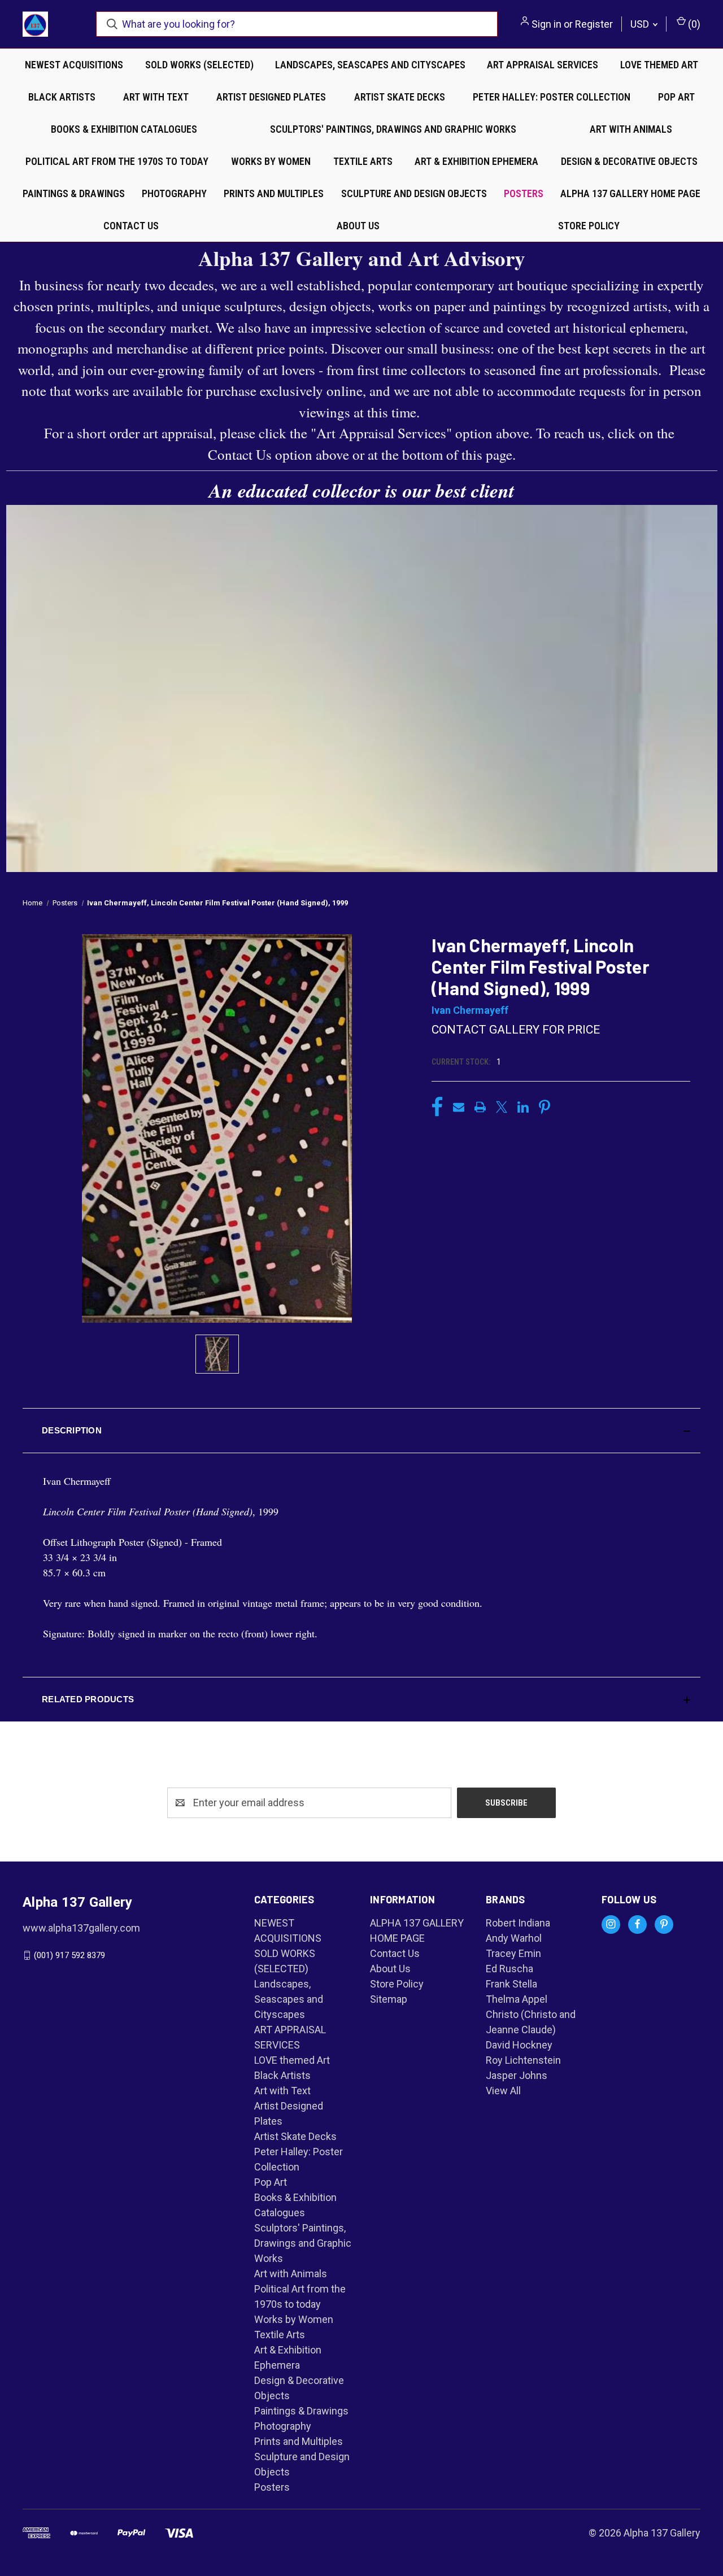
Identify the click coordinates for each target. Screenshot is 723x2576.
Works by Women (271, 161)
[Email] (459, 1107)
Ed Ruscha (509, 1969)
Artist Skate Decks (400, 97)
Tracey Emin (513, 1953)
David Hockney (519, 2045)
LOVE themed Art (659, 65)
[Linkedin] (523, 1107)
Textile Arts (363, 161)
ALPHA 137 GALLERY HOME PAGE (630, 193)
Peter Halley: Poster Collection (552, 97)
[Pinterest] (545, 1107)
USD (641, 24)
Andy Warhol (514, 1938)
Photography (174, 193)
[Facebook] (437, 1107)
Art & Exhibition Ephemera (476, 161)
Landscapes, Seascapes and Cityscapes (370, 65)
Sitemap (389, 1999)
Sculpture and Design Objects (414, 193)
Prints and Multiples (274, 193)
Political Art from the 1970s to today (117, 161)
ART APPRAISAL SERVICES (543, 65)
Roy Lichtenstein (523, 2060)
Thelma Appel (517, 1999)
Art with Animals (631, 129)
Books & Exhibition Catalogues (124, 129)
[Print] (480, 1107)
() (693, 24)
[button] (361, 1431)
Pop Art (676, 97)
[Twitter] (502, 1107)
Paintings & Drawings (74, 193)
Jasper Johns (517, 2075)
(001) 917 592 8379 (69, 1955)
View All (503, 2091)
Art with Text (156, 97)
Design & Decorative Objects (629, 161)
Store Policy (589, 226)
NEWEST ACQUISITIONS (74, 65)
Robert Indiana (518, 1923)
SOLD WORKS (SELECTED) (199, 65)
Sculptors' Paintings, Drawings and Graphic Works (393, 129)
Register (594, 24)
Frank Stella (511, 1984)
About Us (358, 226)
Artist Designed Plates (271, 97)
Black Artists (62, 97)
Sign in (546, 24)
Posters (524, 193)
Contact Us (131, 226)
